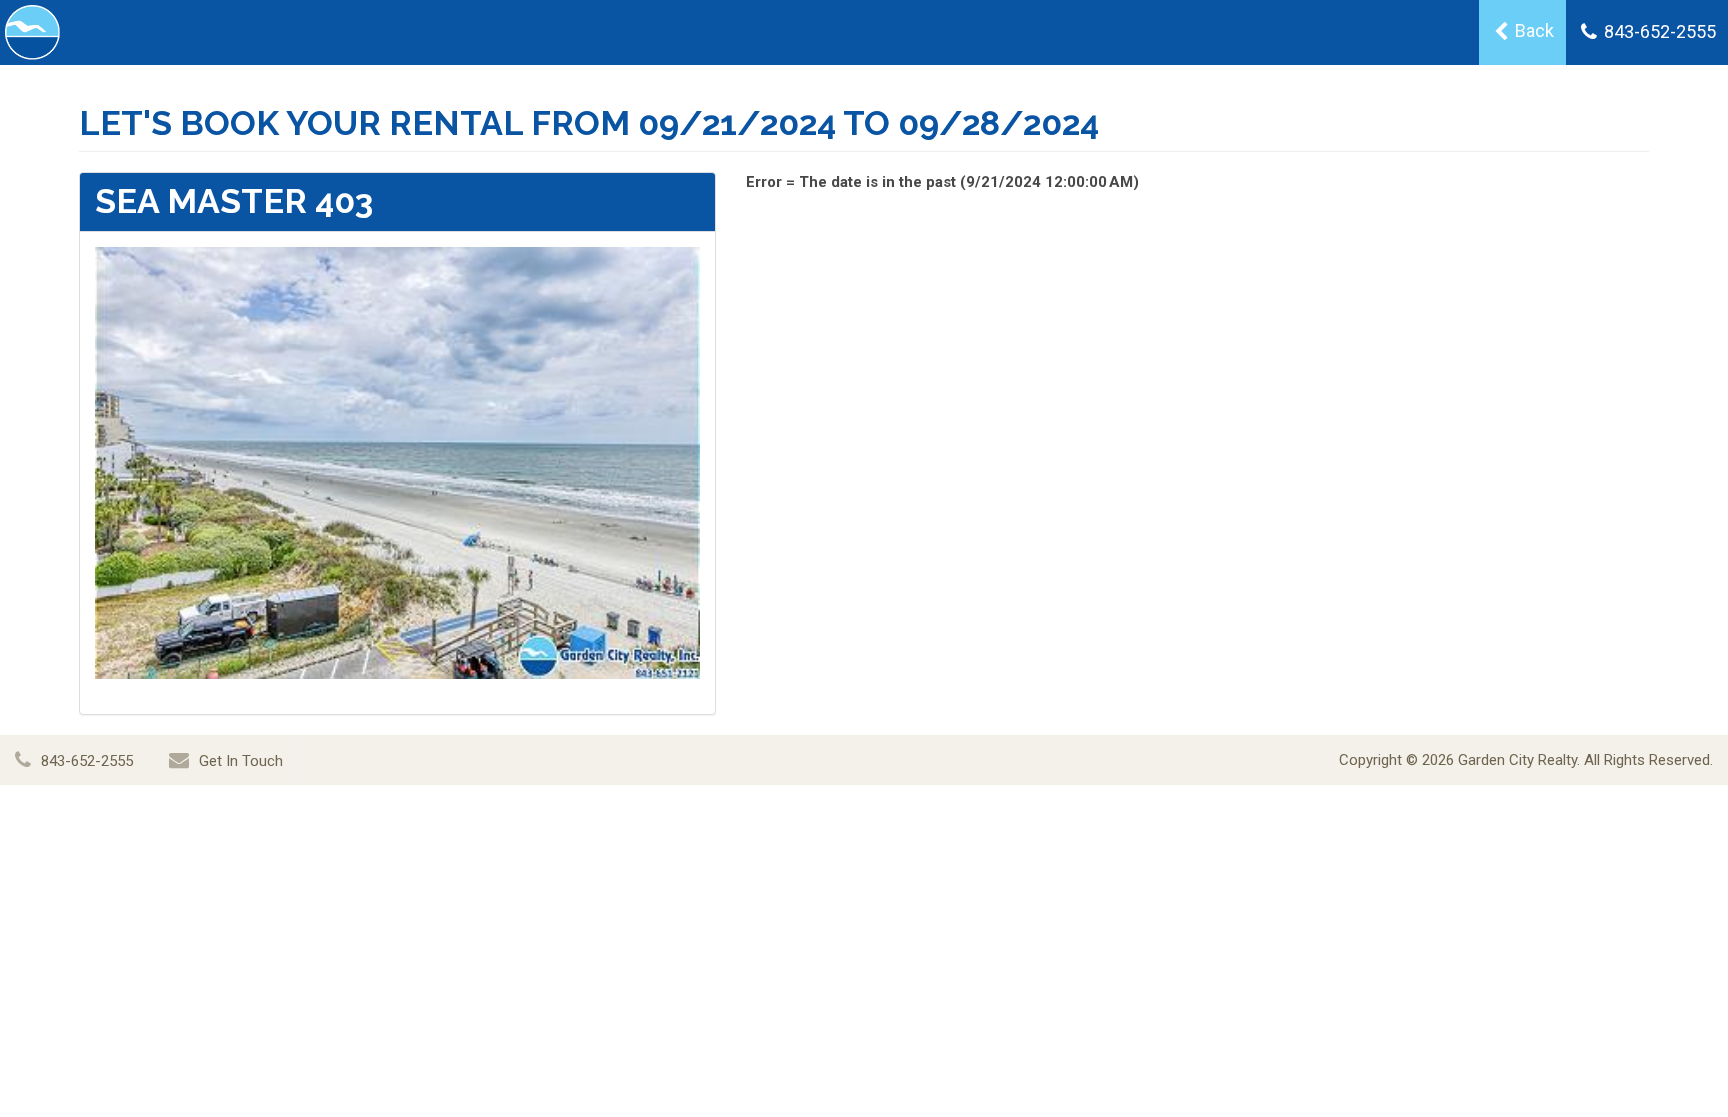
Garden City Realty (1517, 760)
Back (1532, 30)
